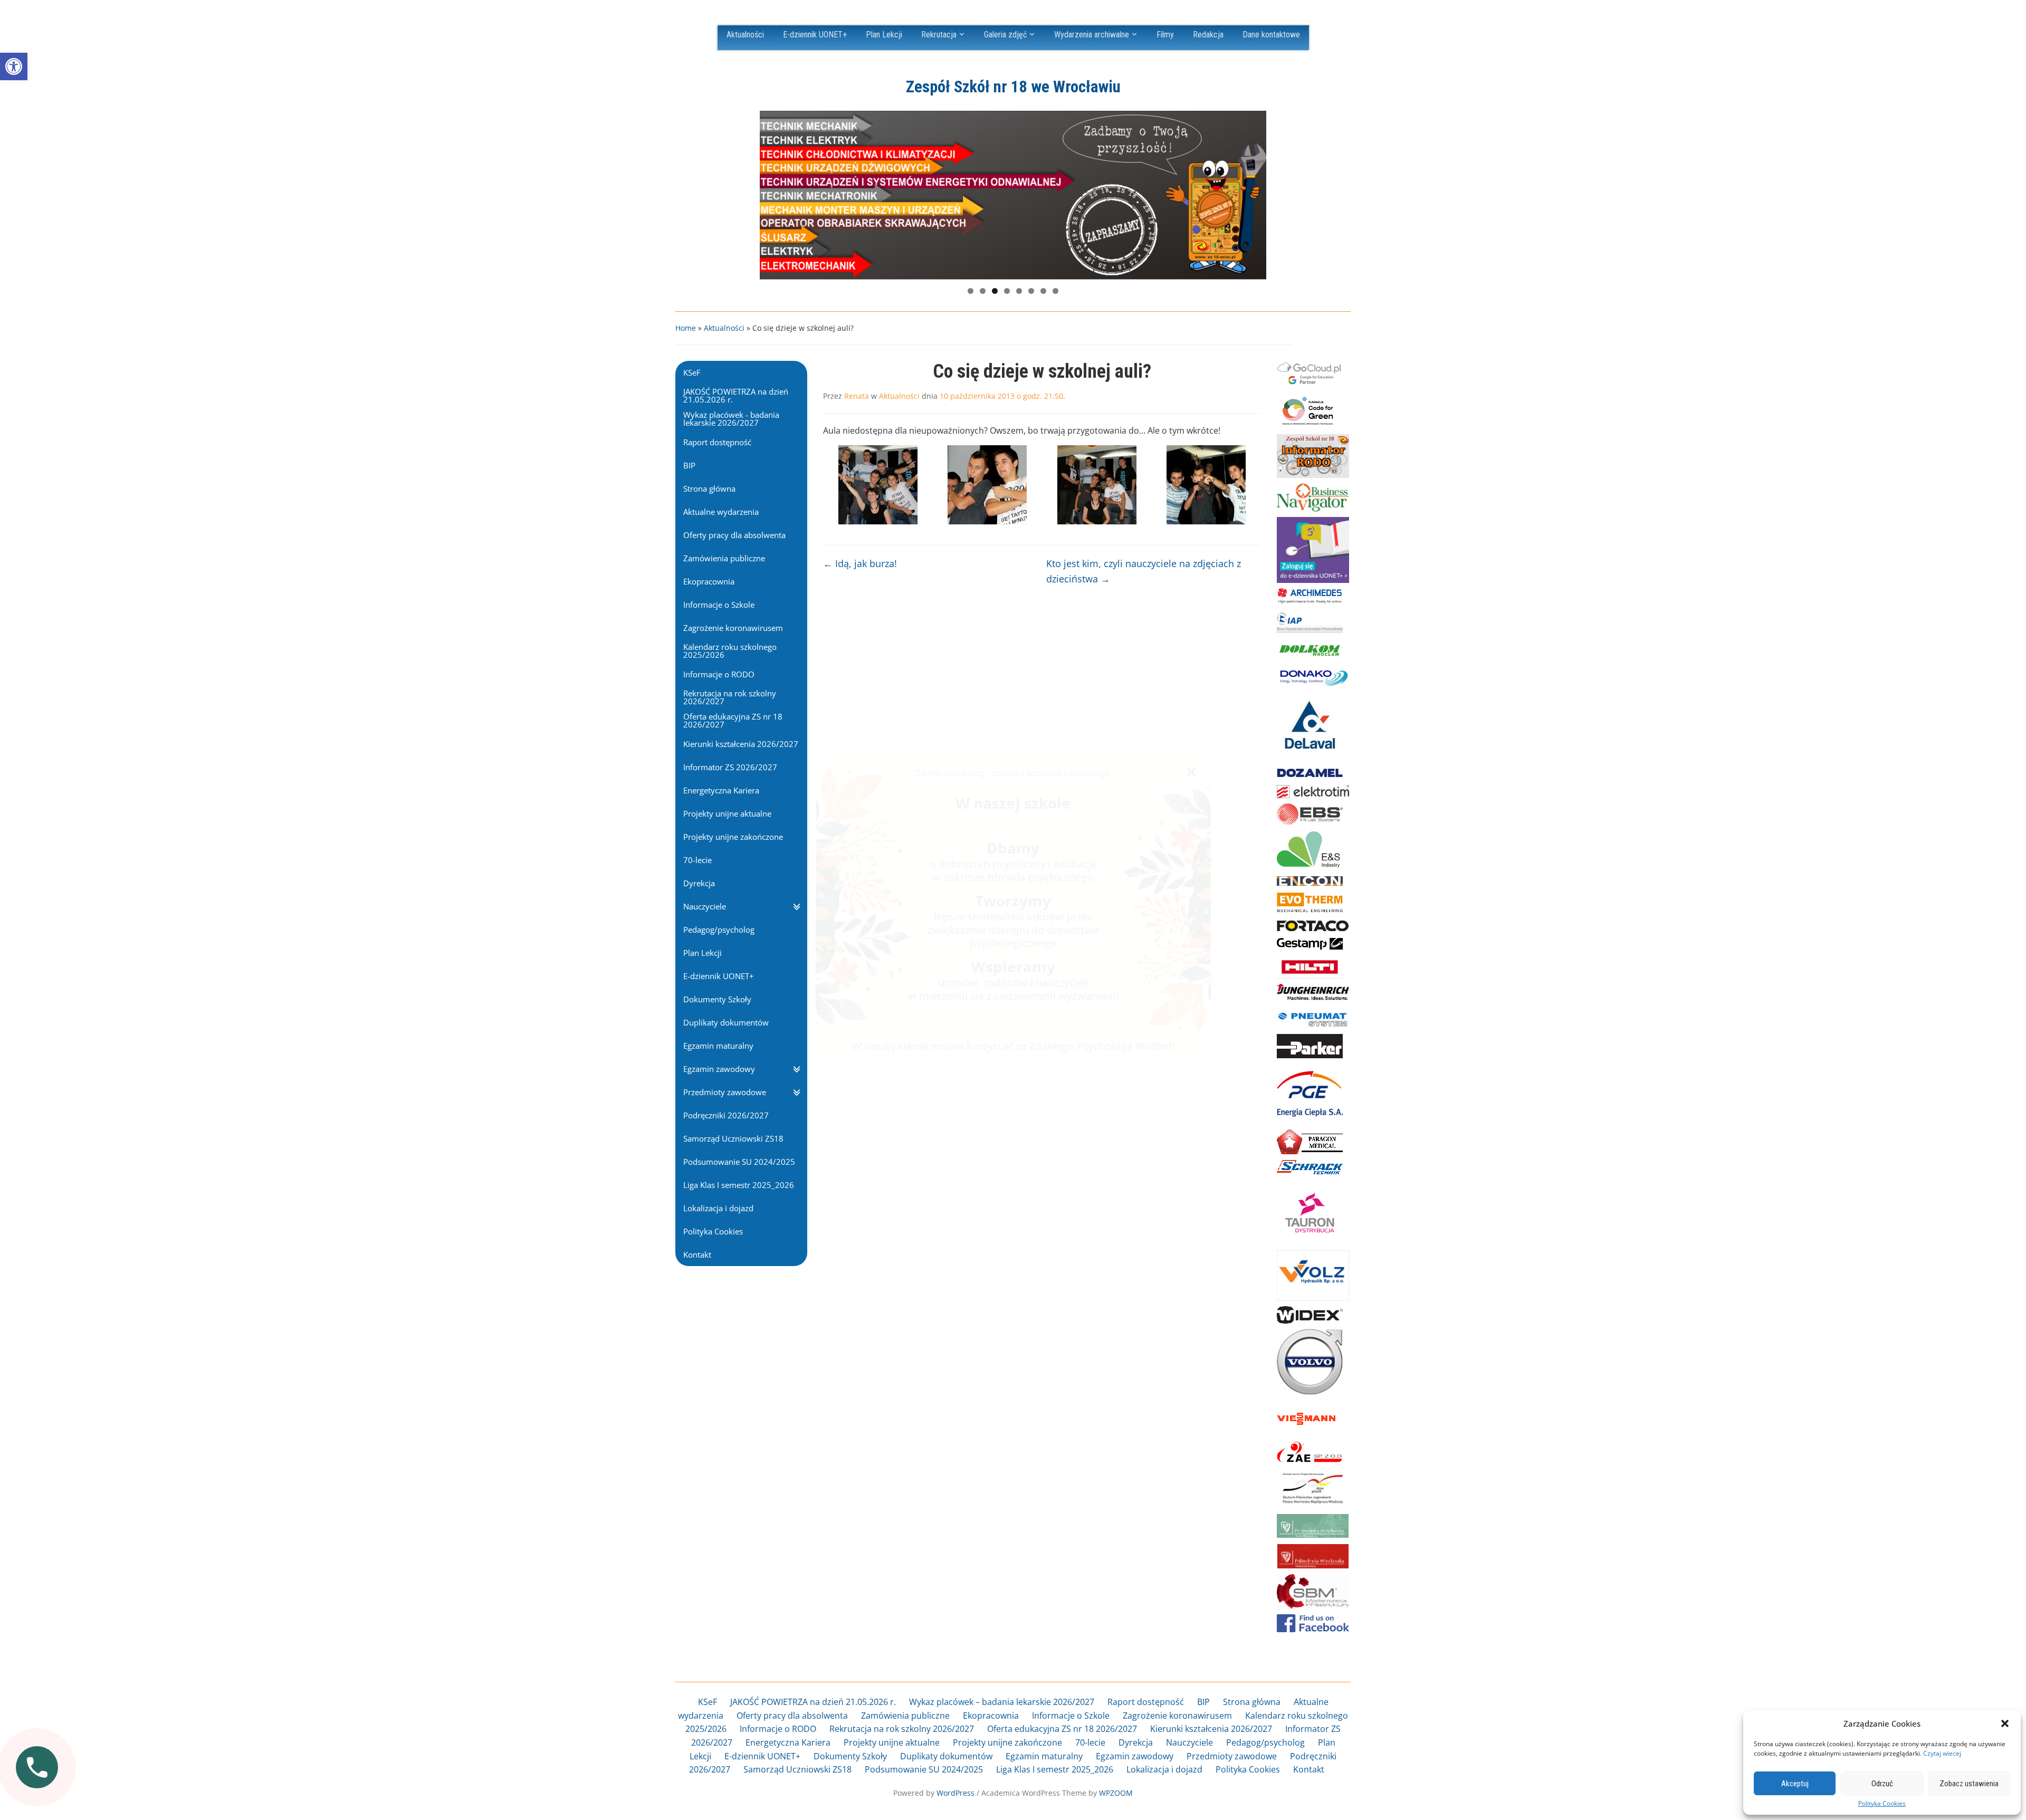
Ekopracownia (991, 1716)
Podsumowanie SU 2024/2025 (924, 1769)
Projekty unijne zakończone (1007, 1742)
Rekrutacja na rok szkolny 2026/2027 (902, 1729)
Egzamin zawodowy (1135, 1756)
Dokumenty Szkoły (850, 1756)
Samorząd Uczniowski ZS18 (797, 1769)
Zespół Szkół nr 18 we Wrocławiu (1013, 87)
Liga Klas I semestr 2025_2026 (1055, 1769)
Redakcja (1208, 35)
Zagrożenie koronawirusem (1177, 1716)
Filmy (1165, 35)
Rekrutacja (939, 35)
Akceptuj (1795, 1784)
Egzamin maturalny (1044, 1756)
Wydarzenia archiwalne (1092, 35)
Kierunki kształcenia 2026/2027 (1211, 1729)
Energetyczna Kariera (788, 1742)
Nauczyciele (1189, 1742)
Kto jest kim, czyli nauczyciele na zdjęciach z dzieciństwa (1144, 571)
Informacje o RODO (778, 1729)
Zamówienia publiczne (905, 1716)
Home (686, 328)
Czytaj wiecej (1942, 1753)
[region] (1013, 195)
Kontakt (1309, 1769)
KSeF (708, 1702)
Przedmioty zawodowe (1232, 1756)
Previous (773, 193)
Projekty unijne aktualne (892, 1742)
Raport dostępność (1146, 1702)
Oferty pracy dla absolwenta (792, 1716)
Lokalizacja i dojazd (1164, 1769)
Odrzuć (1882, 1784)
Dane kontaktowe (1271, 35)
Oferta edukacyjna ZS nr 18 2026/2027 (1062, 1729)
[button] (14, 66)
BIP (1203, 1702)
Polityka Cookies (1882, 1804)
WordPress (955, 1793)
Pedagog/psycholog (1265, 1742)
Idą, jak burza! (860, 563)
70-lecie (1090, 1742)
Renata (857, 396)
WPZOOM (1116, 1793)
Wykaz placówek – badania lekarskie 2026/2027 (1002, 1702)
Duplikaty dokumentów (946, 1756)
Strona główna (1252, 1702)
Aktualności (745, 35)
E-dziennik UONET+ (815, 35)
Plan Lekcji (884, 35)
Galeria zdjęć (1005, 35)
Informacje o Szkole (1071, 1716)
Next (1253, 193)
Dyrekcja (1136, 1742)
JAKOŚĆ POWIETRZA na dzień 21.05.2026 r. (813, 1702)
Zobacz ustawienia (1969, 1784)
